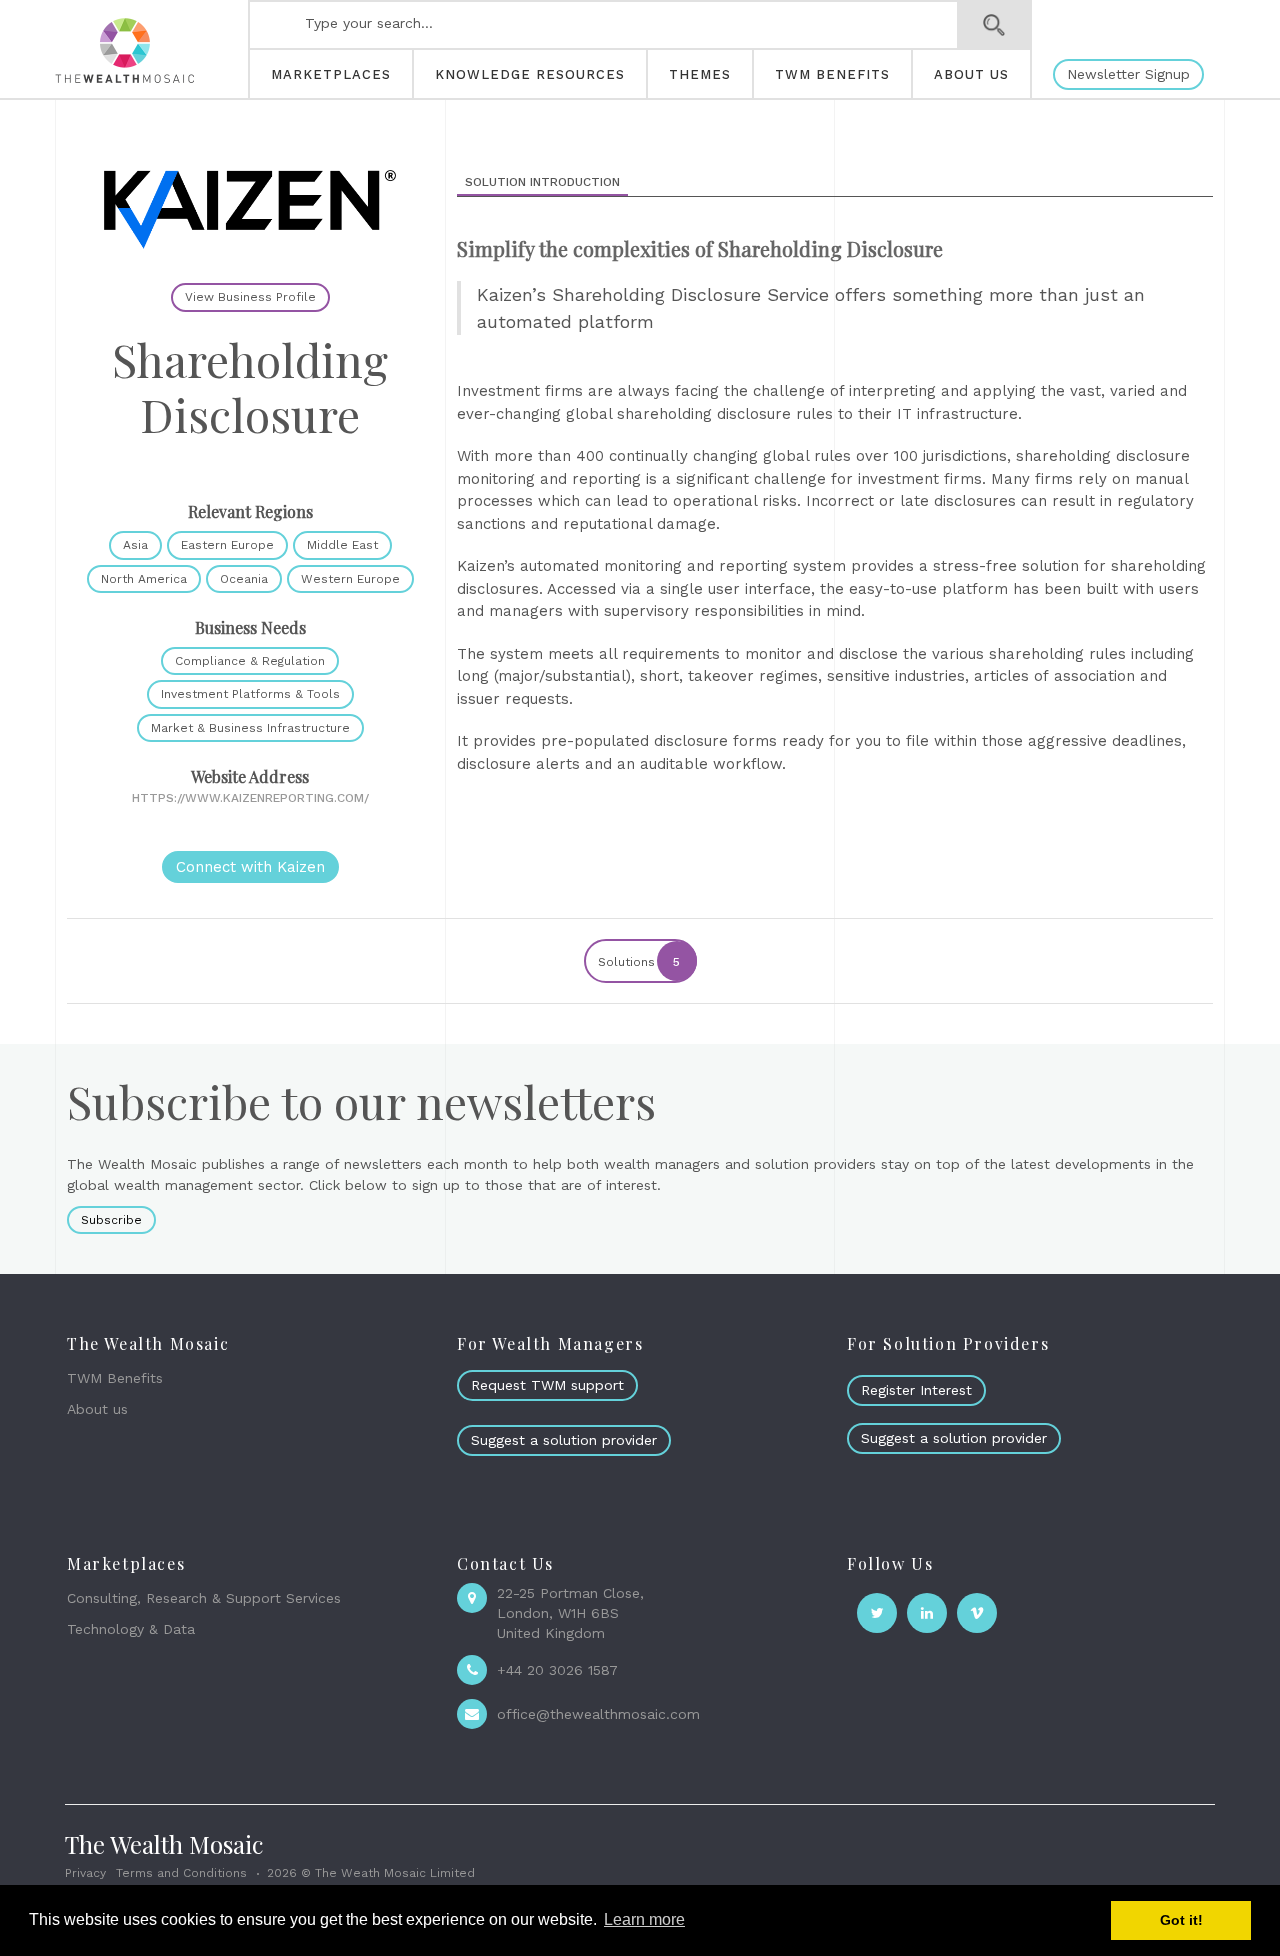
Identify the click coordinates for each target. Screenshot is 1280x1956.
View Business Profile (250, 297)
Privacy (85, 1873)
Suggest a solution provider (564, 1440)
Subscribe (111, 1220)
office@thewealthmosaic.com (598, 1714)
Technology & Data (131, 1629)
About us (97, 1409)
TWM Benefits (115, 1378)
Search (994, 25)
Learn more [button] (644, 1919)
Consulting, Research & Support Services (204, 1598)
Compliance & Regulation (250, 661)
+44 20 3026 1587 (557, 1670)
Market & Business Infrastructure (250, 728)
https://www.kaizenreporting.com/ (250, 798)
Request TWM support (547, 1385)
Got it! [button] (1181, 1920)
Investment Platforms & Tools (250, 694)
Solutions (639, 962)
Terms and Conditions (181, 1873)
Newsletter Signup (1128, 74)
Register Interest (916, 1390)
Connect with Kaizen (250, 867)
